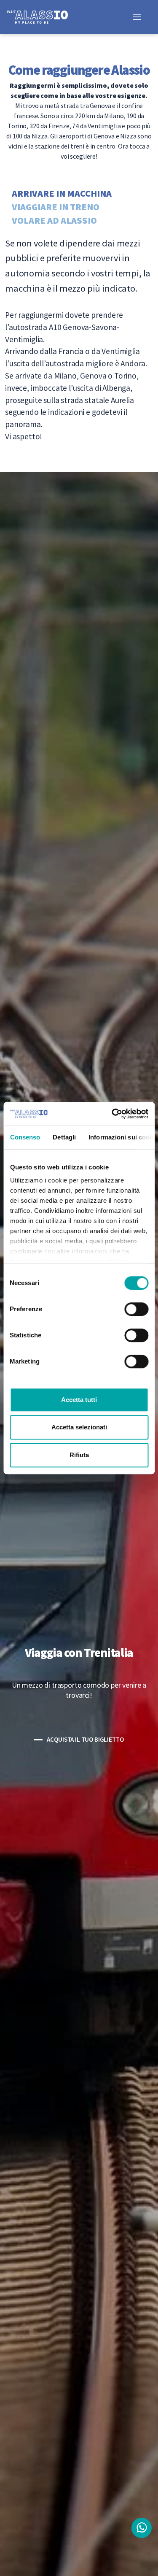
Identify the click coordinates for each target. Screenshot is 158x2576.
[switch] (136, 1309)
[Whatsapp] (142, 2528)
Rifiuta (79, 1455)
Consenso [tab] (25, 1137)
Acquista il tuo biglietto (85, 1739)
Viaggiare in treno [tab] (56, 206)
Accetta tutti (79, 1400)
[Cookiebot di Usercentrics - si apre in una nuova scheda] (112, 1114)
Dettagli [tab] (64, 1137)
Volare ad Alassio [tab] (54, 220)
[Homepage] (44, 16)
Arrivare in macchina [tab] (62, 193)
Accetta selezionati (79, 1427)
